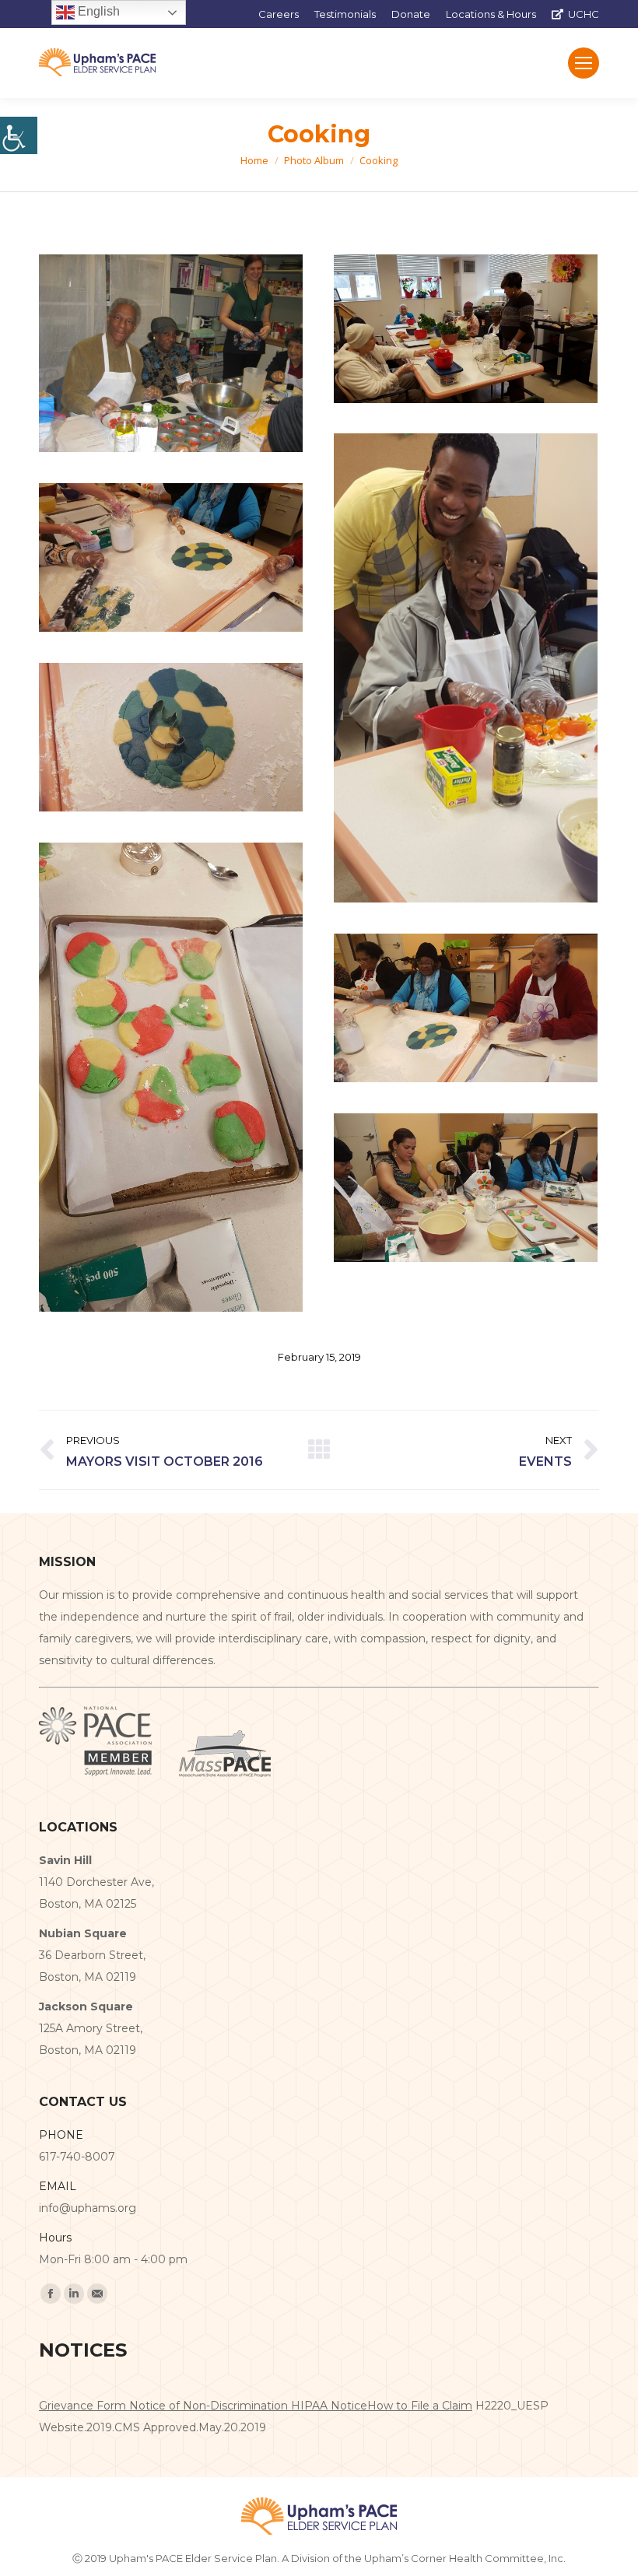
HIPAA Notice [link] (329, 2406)
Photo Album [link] (314, 160)
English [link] (97, 11)
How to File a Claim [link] (420, 2406)
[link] (19, 135)
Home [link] (254, 160)
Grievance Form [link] (84, 2406)
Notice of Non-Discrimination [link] (210, 2406)
